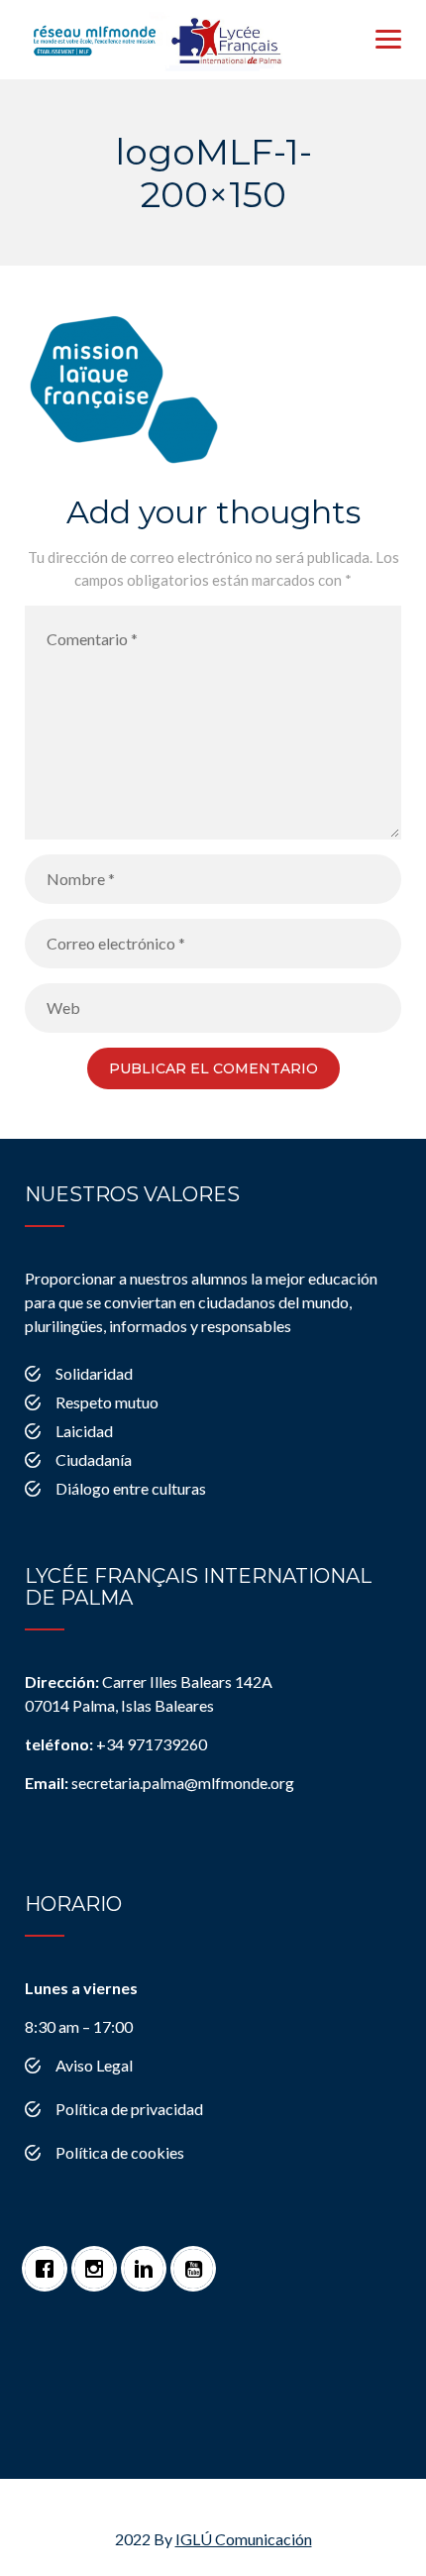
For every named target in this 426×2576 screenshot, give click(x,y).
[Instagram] (99, 2259)
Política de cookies (120, 2152)
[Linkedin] (149, 2259)
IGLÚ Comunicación (244, 2539)
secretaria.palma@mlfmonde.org (160, 1783)
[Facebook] (50, 2259)
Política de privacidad (129, 2109)
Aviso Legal (94, 2065)
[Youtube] (198, 2259)
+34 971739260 (116, 1744)
